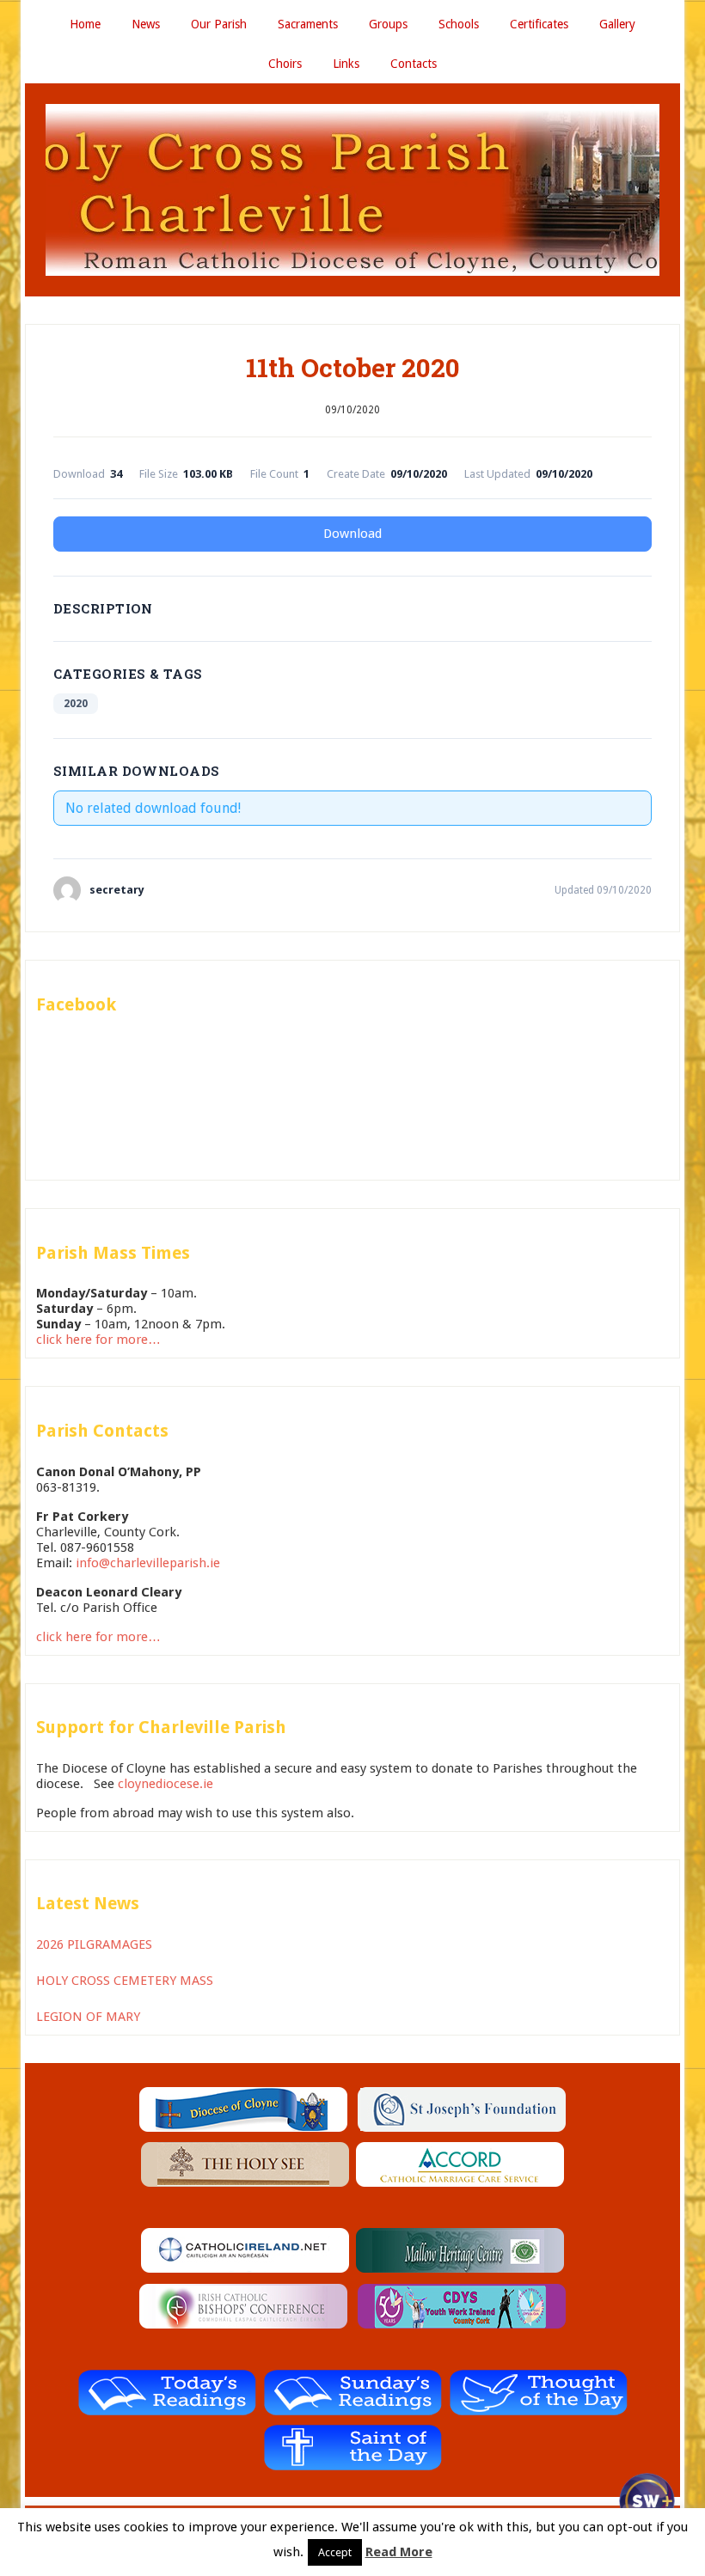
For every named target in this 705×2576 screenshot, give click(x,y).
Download (352, 534)
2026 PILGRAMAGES (94, 1944)
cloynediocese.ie (166, 1784)
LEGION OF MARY (88, 2017)
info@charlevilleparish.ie (148, 1563)
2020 (76, 704)
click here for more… (98, 1340)
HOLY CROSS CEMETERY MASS (125, 1981)
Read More (399, 2552)
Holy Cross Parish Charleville (352, 190)
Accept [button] (335, 2552)
